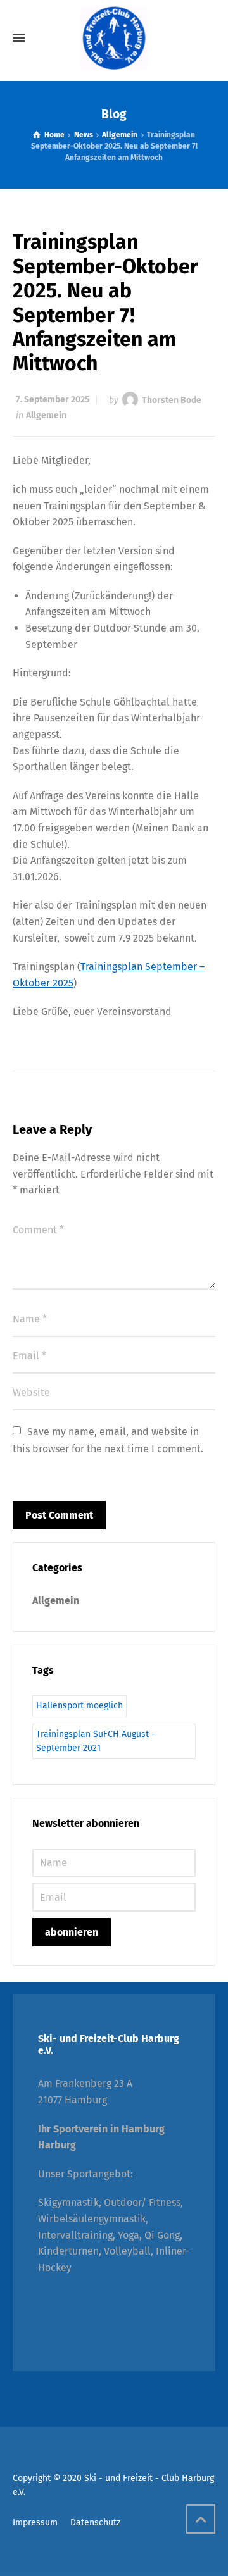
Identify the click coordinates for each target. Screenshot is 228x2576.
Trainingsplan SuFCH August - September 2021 (96, 1741)
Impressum (35, 2523)
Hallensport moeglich (79, 1706)
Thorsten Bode (172, 400)
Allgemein (46, 415)
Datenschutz (95, 2523)
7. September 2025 (53, 400)
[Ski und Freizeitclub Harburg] (114, 38)
